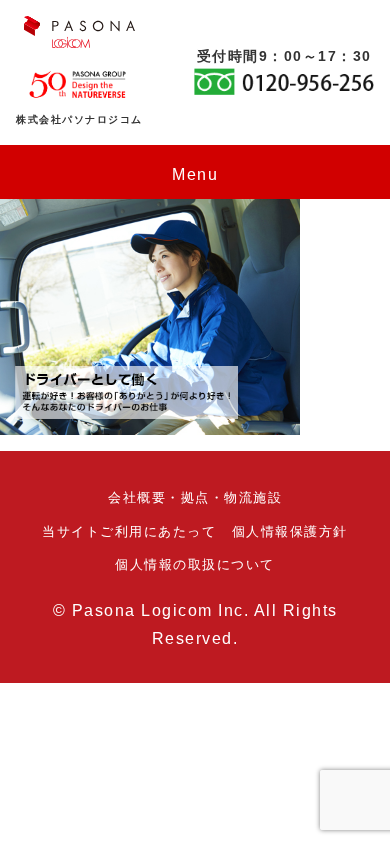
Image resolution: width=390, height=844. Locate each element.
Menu (195, 174)
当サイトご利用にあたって (129, 531)
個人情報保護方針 (290, 531)
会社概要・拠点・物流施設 (195, 497)
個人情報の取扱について (195, 564)
